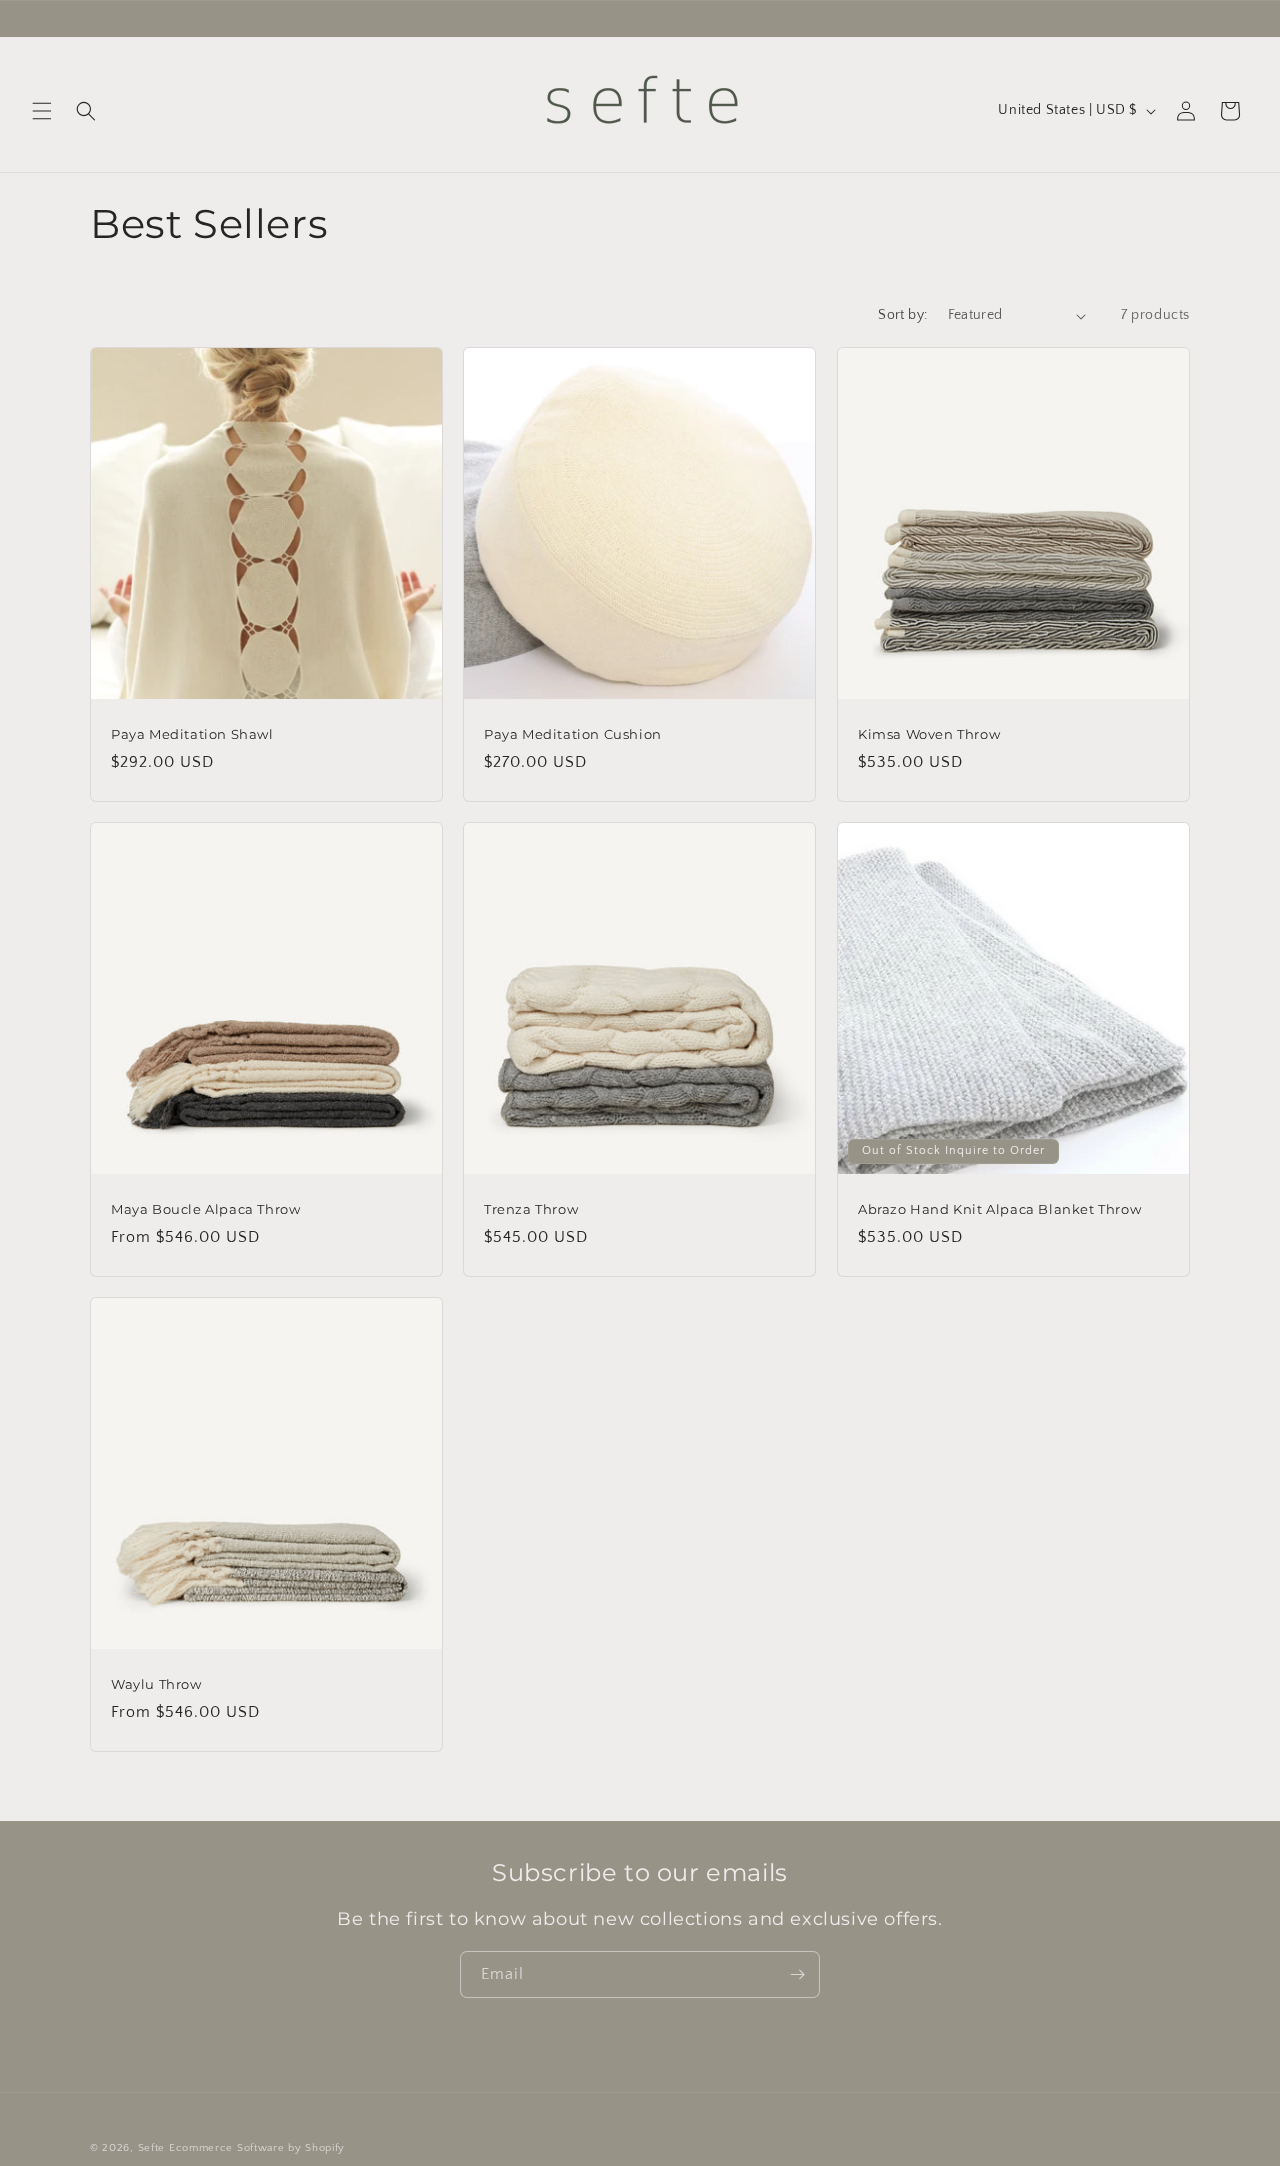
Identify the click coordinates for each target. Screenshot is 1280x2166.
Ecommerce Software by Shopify (257, 2148)
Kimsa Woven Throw (929, 734)
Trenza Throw (531, 1209)
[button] (42, 111)
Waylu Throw (156, 1685)
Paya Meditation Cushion (573, 734)
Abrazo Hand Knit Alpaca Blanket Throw (999, 1209)
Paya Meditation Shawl (192, 734)
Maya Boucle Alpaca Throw (205, 1209)
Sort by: (902, 315)
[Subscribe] (797, 1974)
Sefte (152, 2148)
